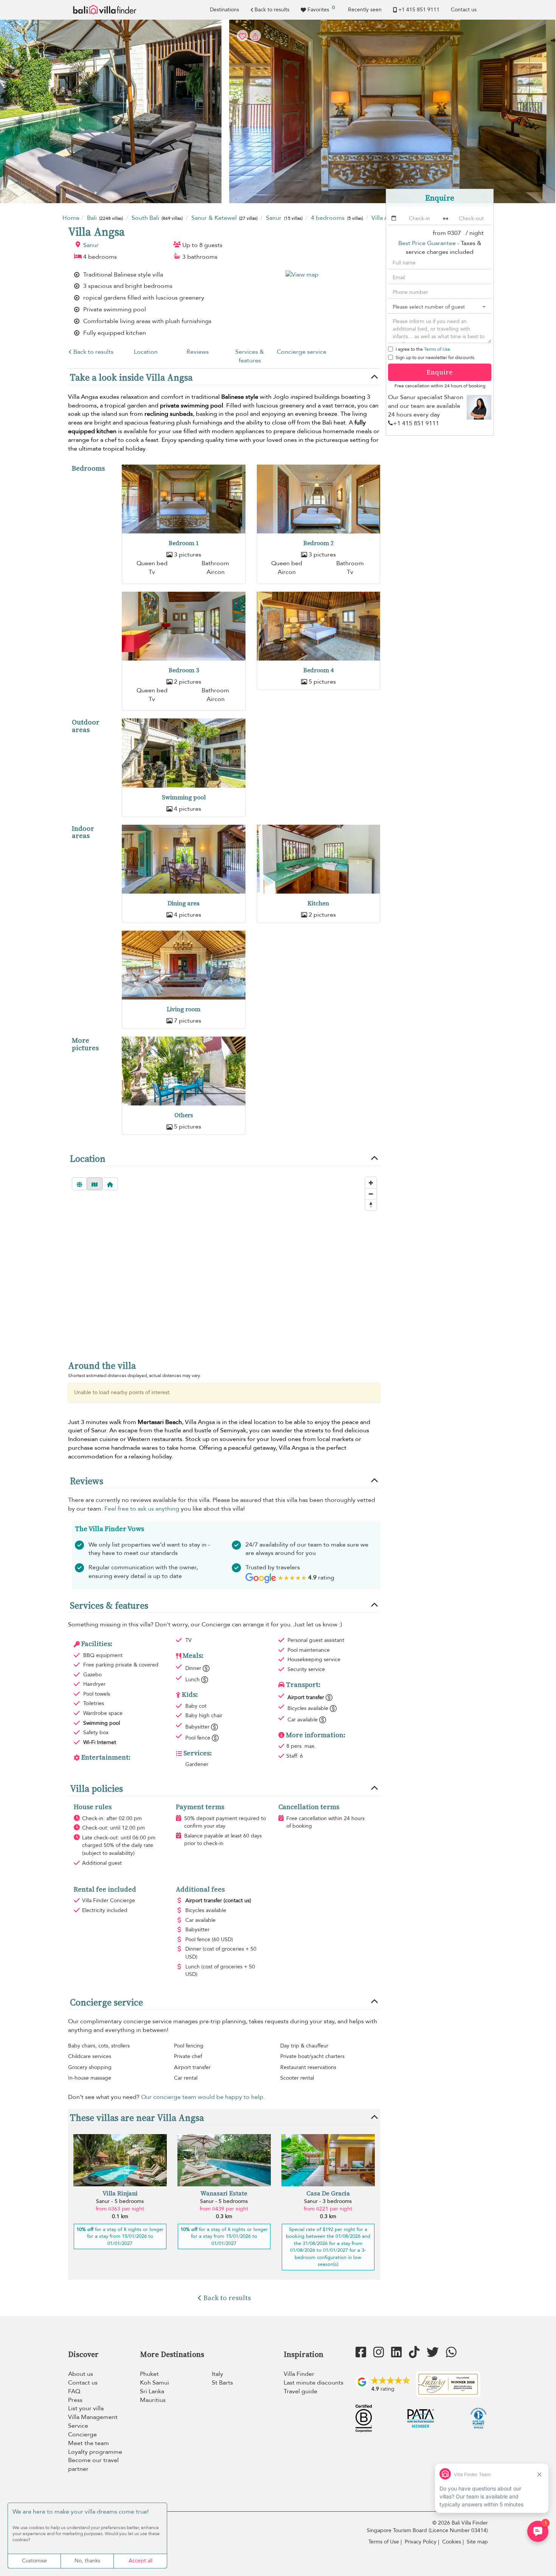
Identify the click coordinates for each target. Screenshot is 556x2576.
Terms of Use (437, 349)
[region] (224, 1261)
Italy (217, 2374)
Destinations (224, 10)
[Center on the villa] (110, 1184)
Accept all (141, 2561)
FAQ (74, 2391)
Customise (34, 2561)
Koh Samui (155, 2383)
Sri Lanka (152, 2391)
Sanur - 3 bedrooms (328, 2201)
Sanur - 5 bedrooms (120, 2201)
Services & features (250, 356)
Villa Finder (299, 2374)
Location (146, 352)
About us (81, 2374)
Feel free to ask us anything (142, 1509)
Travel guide (301, 2391)
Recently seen (365, 10)
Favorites (321, 9)
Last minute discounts (314, 2383)
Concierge (82, 2435)
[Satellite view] (79, 1184)
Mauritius (153, 2400)
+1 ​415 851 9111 (419, 10)
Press (75, 2400)
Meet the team (89, 2443)
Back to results (272, 10)
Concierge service (302, 352)
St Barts (222, 2383)
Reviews (198, 352)
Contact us (464, 10)
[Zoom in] (371, 1183)
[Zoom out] (371, 1194)
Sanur (91, 245)
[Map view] (95, 1184)
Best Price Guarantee (427, 243)
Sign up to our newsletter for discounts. (436, 358)
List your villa (86, 2408)
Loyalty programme (95, 2452)
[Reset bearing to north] (371, 1205)
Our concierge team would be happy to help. (203, 2097)
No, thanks (87, 2561)
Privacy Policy (421, 2542)
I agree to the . (423, 349)
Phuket (149, 2374)
